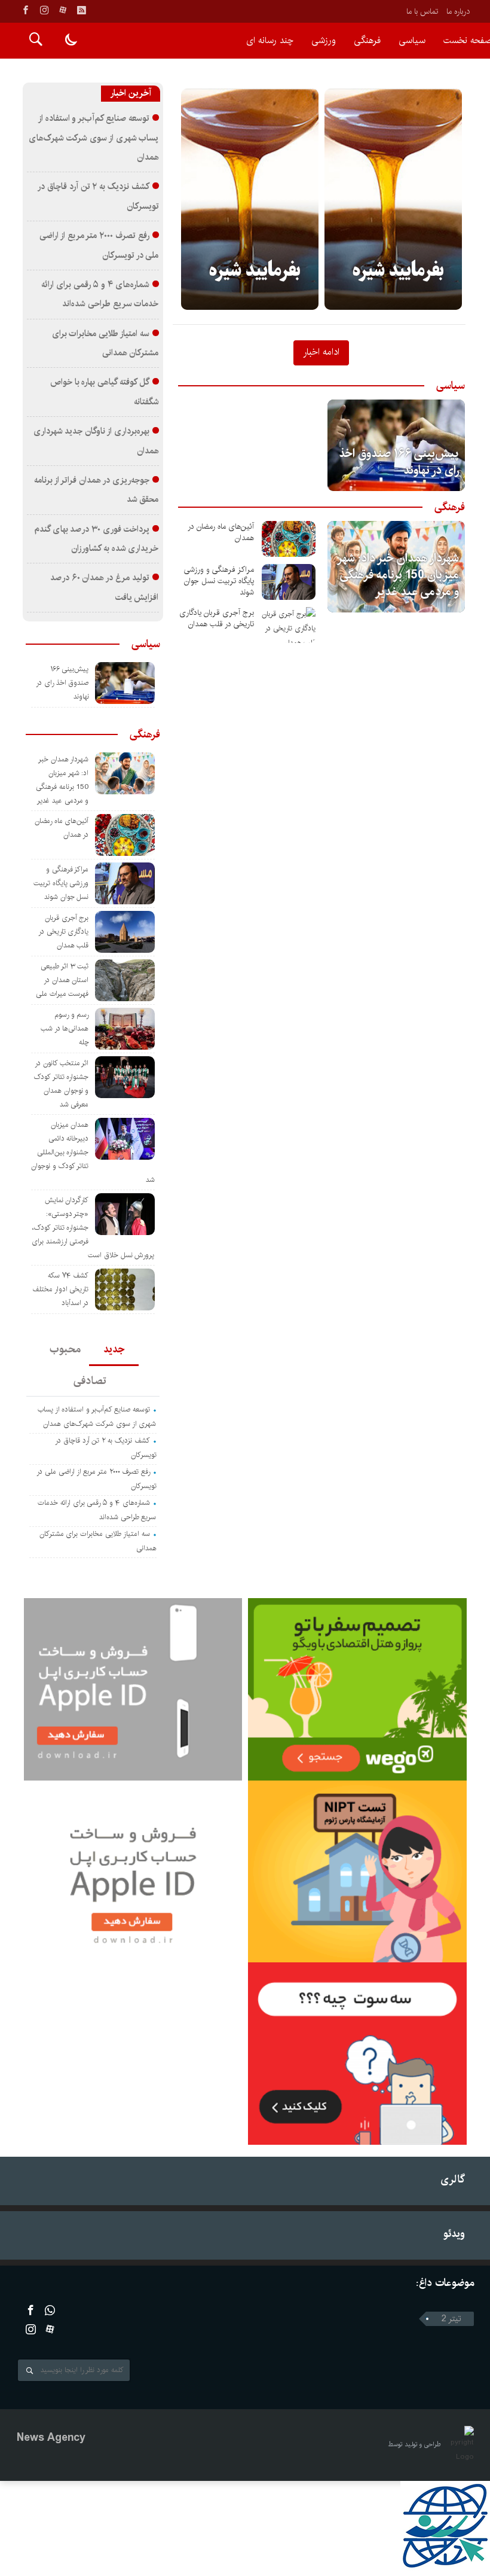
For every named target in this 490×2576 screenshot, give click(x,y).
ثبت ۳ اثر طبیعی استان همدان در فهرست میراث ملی (62, 980)
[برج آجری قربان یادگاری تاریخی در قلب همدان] (289, 625)
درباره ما (458, 11)
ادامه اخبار (321, 352)
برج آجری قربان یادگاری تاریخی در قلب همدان (217, 618)
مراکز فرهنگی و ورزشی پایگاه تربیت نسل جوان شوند (219, 581)
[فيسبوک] (26, 10)
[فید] (81, 10)
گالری (453, 2179)
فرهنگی (367, 40)
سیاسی (412, 40)
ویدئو (454, 2234)
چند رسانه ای (270, 40)
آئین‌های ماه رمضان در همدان (221, 532)
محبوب (65, 1349)
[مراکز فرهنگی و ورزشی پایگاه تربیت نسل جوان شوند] (289, 582)
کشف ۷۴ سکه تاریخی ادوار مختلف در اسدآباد (61, 1289)
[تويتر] (50, 2310)
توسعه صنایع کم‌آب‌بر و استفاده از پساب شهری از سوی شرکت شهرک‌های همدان (94, 138)
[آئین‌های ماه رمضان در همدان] (289, 539)
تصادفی (90, 1381)
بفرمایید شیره (255, 271)
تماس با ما (422, 11)
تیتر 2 (451, 2319)
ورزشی (324, 40)
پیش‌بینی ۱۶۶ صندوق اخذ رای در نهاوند (399, 462)
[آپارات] (63, 10)
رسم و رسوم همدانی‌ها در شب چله (65, 1028)
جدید (114, 1349)
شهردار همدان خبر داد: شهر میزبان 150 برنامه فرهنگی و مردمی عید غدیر (399, 575)
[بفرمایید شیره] (250, 199)
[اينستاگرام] (44, 10)
